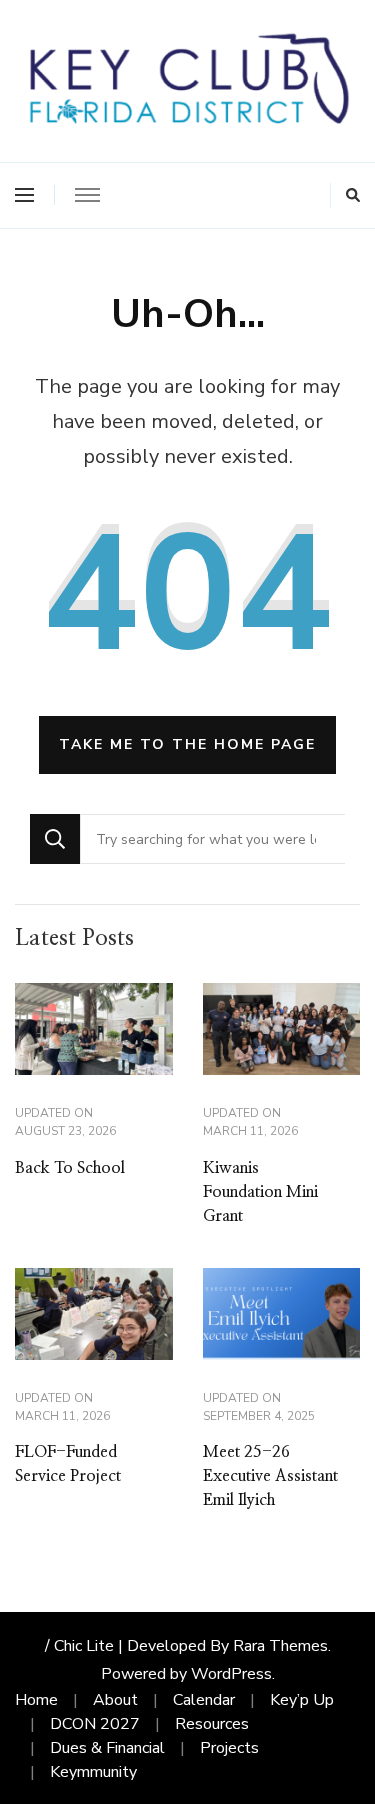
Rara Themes (280, 1646)
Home (36, 1700)
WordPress (231, 1674)
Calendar (204, 1700)
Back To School (70, 1168)
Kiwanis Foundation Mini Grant (260, 1192)
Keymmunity (93, 1772)
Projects (229, 1748)
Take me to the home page (187, 744)
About (115, 1700)
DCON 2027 (95, 1724)
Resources (212, 1724)
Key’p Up (302, 1700)
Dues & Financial (107, 1748)
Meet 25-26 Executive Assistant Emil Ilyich (270, 1476)
